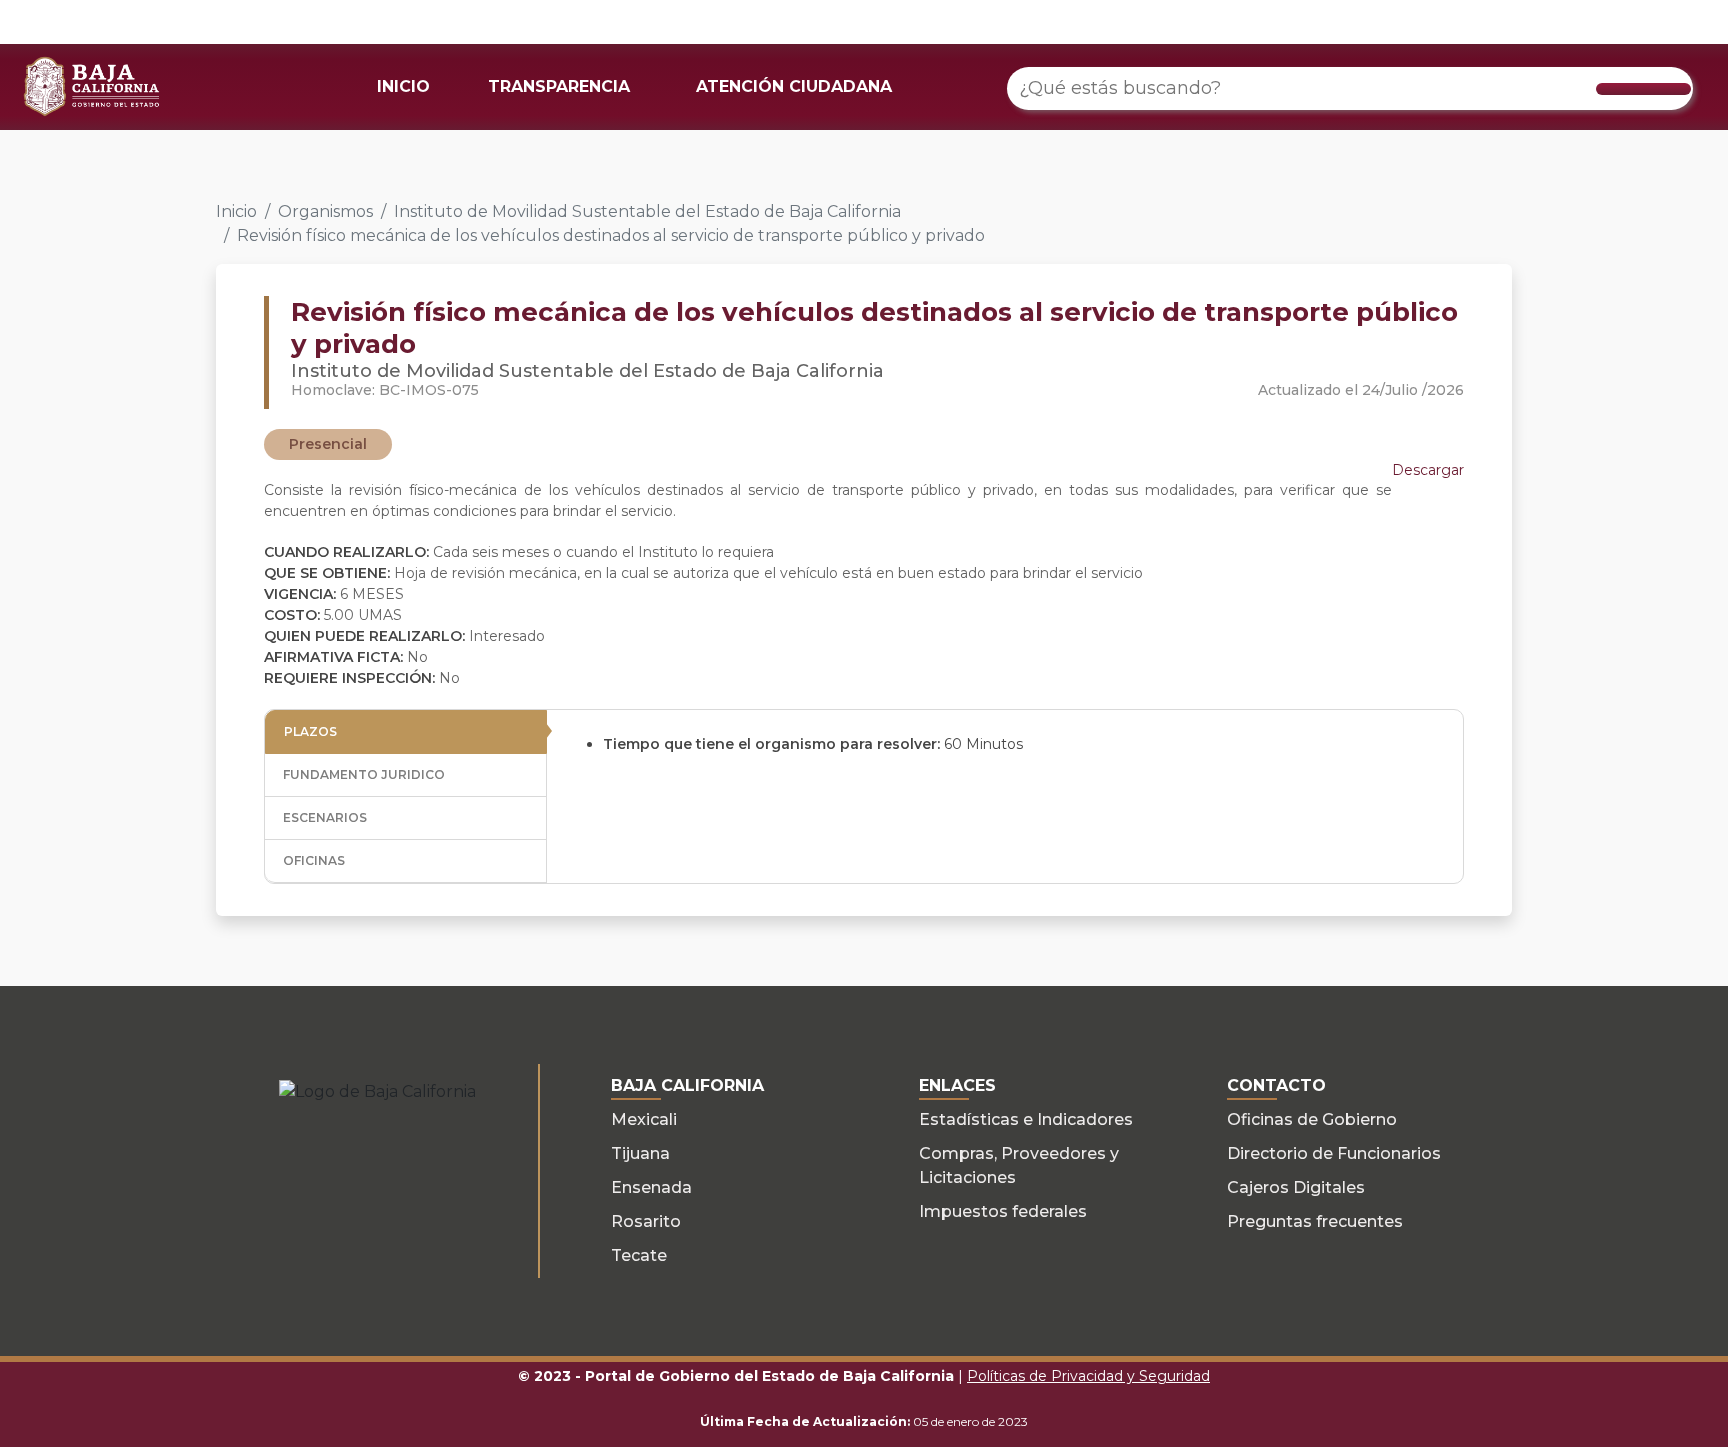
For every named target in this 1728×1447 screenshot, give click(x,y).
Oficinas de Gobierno (1312, 1119)
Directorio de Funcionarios (1334, 1153)
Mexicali (644, 1119)
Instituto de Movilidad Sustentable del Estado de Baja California (647, 211)
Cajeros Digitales (1296, 1187)
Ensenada (651, 1187)
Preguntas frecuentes (1315, 1221)
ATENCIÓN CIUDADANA (794, 86)
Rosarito (646, 1221)
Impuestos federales (1003, 1211)
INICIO (403, 86)
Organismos (325, 211)
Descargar (1428, 470)
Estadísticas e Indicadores (1026, 1119)
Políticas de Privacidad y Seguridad (1088, 1376)
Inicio (236, 211)
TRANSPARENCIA (559, 86)
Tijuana (640, 1153)
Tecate (639, 1255)
